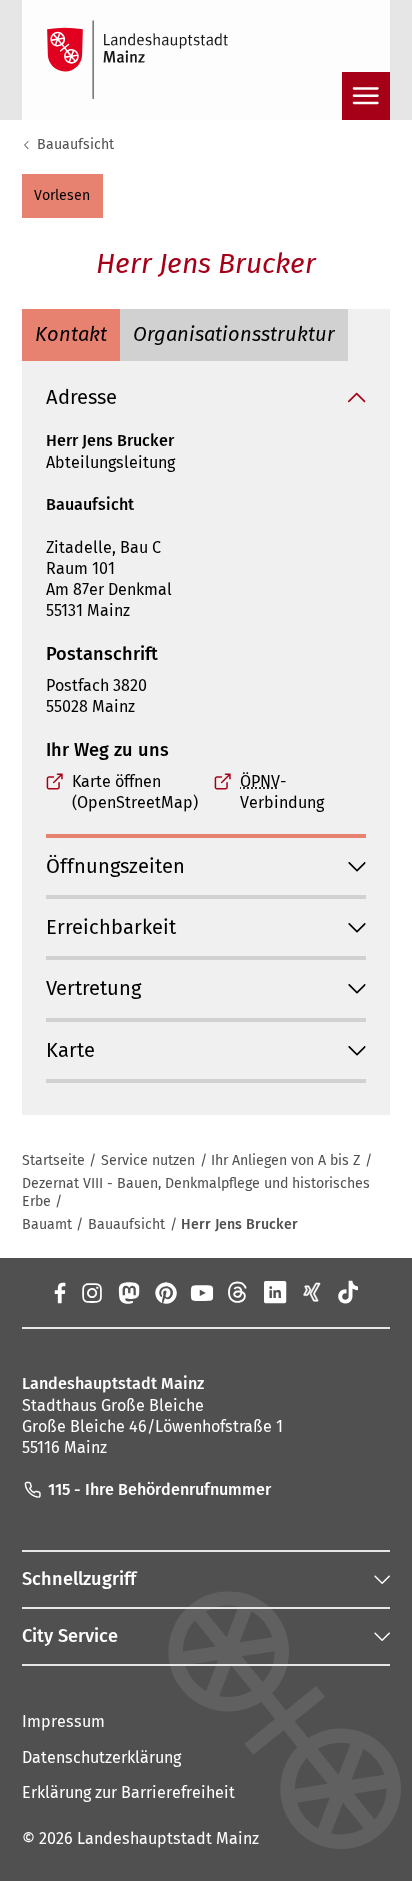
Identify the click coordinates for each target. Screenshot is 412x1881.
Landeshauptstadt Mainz (168, 1838)
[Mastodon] (128, 1292)
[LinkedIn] (275, 1292)
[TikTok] (348, 1292)
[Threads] (238, 1292)
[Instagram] (91, 1292)
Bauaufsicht (75, 144)
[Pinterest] (164, 1292)
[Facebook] (59, 1292)
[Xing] (311, 1292)
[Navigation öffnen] (366, 96)
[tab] (71, 335)
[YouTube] (201, 1292)
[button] (62, 196)
